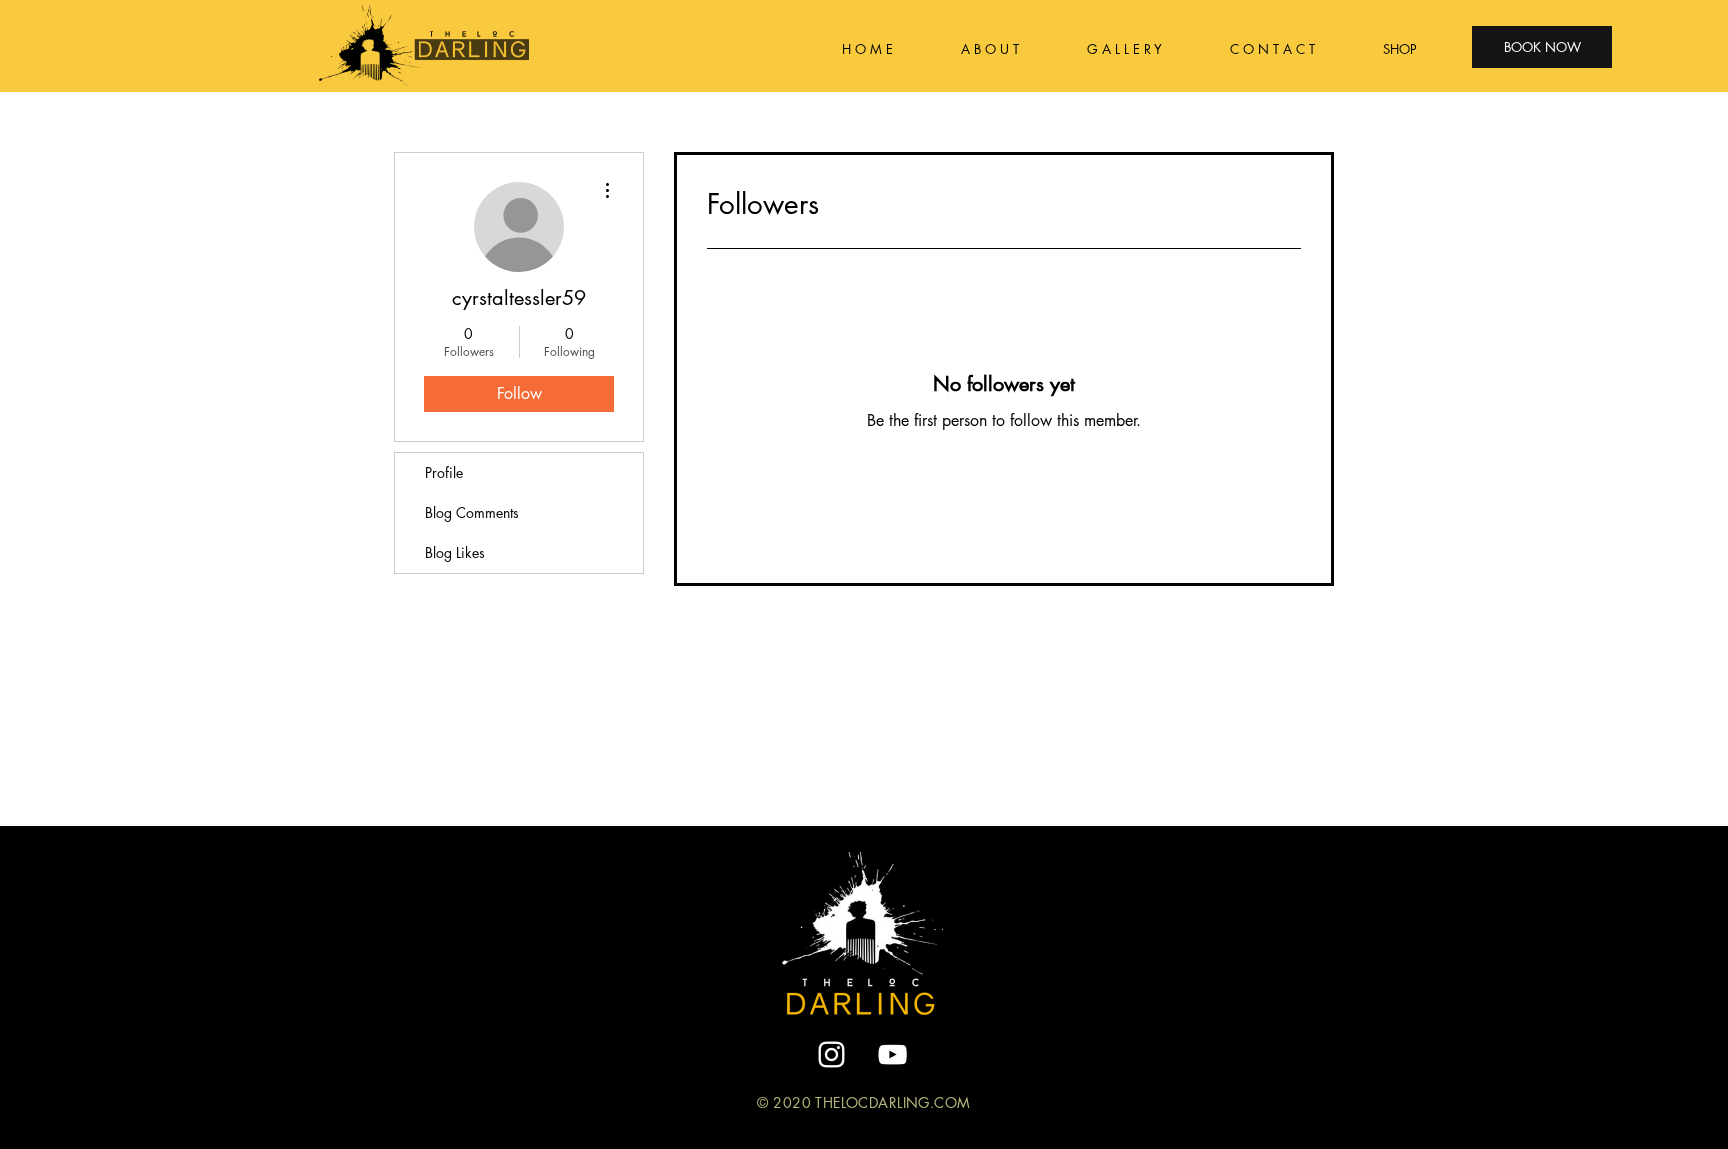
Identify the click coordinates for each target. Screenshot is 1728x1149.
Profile (444, 472)
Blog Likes (455, 552)
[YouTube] (892, 1054)
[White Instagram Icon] (831, 1054)
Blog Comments (472, 512)
